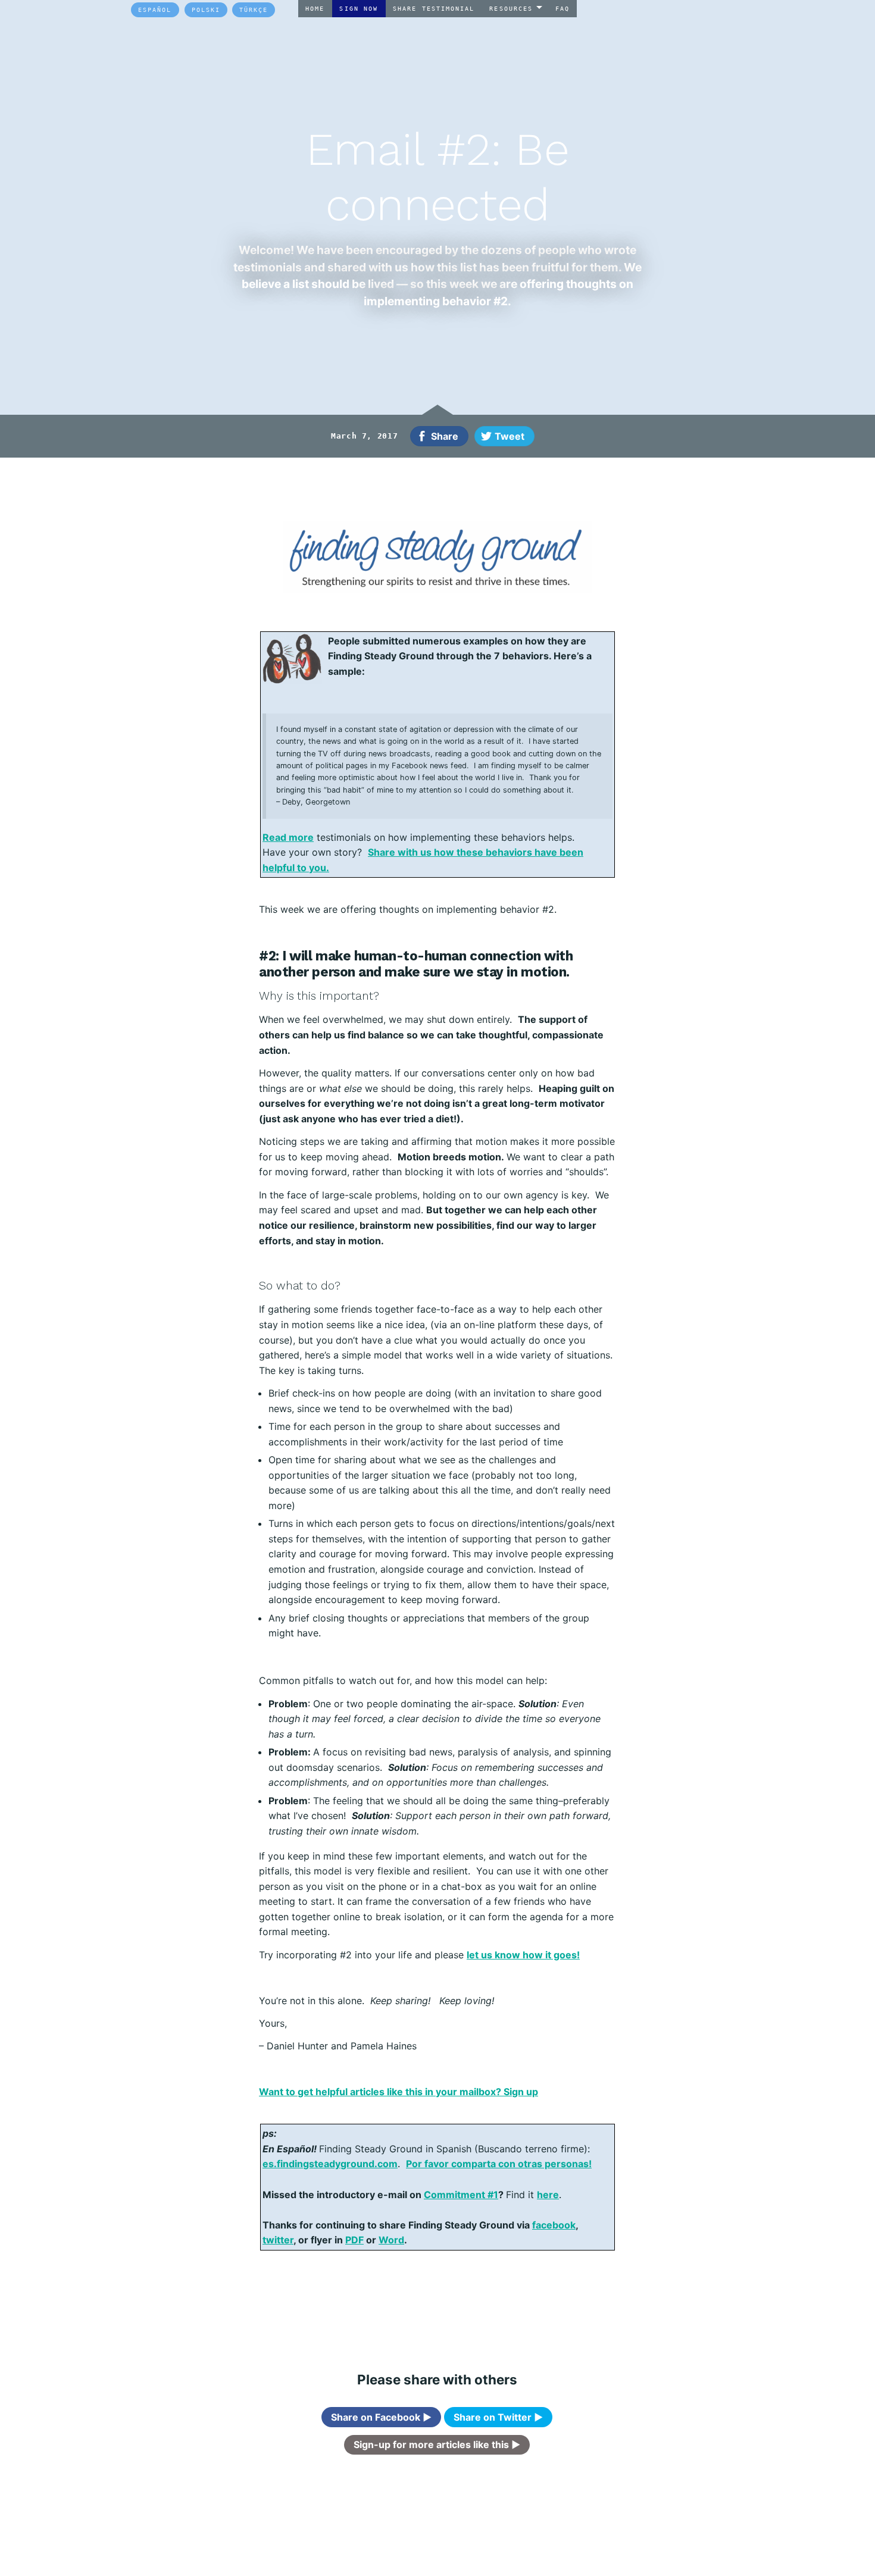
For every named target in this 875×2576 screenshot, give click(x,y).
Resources (511, 8)
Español (155, 10)
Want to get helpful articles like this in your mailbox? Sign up (399, 2092)
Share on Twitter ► (498, 2417)
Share (445, 436)
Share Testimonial (434, 8)
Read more (288, 837)
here (548, 2195)
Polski (206, 10)
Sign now (359, 8)
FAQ (562, 8)
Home (315, 8)
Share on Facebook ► (381, 2417)
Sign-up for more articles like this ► (437, 2444)
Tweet (510, 436)
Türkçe (254, 10)
